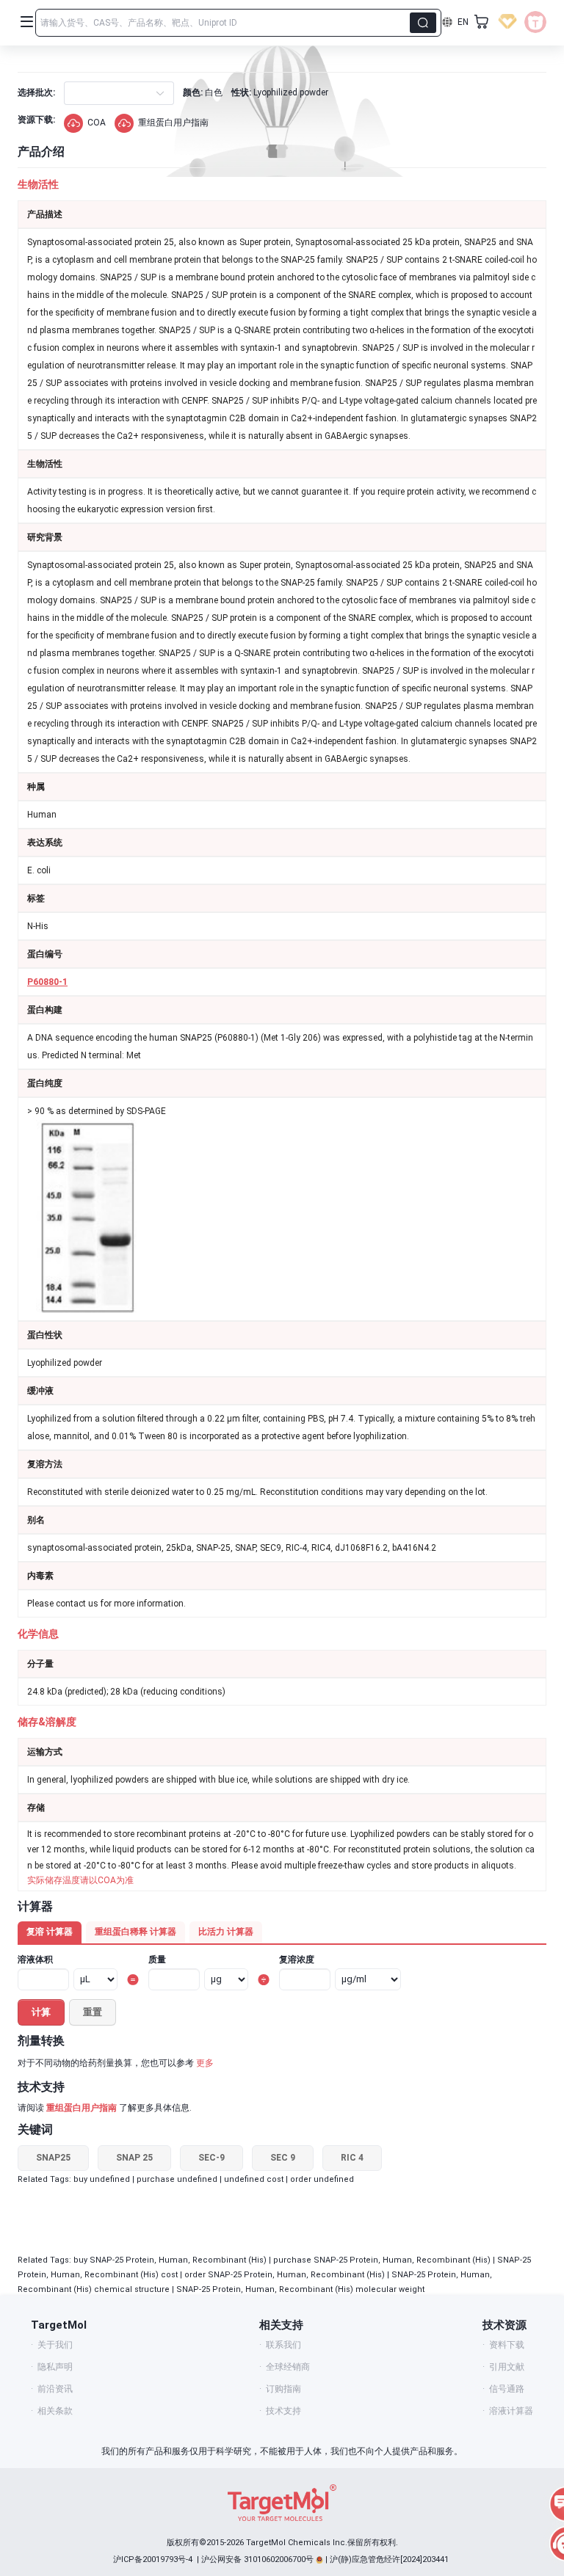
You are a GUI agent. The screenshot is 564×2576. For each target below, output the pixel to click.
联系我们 (283, 2345)
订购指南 (283, 2389)
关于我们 (55, 2345)
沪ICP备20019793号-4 (153, 2559)
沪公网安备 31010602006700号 (257, 2559)
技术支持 (283, 2411)
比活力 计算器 (226, 1932)
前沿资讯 (55, 2389)
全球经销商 (288, 2367)
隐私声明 (55, 2367)
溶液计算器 (511, 2411)
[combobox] (77, 93)
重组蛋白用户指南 (173, 123)
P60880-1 (47, 982)
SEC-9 (211, 2158)
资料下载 (507, 2345)
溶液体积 (35, 1960)
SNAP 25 (134, 2158)
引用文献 (507, 2367)
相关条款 (55, 2411)
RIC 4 (352, 2158)
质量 (157, 1960)
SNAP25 (53, 2158)
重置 (93, 2012)
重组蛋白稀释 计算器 (135, 1932)
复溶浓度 (297, 1960)
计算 (41, 2012)
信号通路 (507, 2389)
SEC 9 (283, 2158)
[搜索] (423, 23)
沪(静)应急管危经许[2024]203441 (389, 2559)
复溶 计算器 (50, 1932)
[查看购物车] (482, 22)
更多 (205, 2063)
